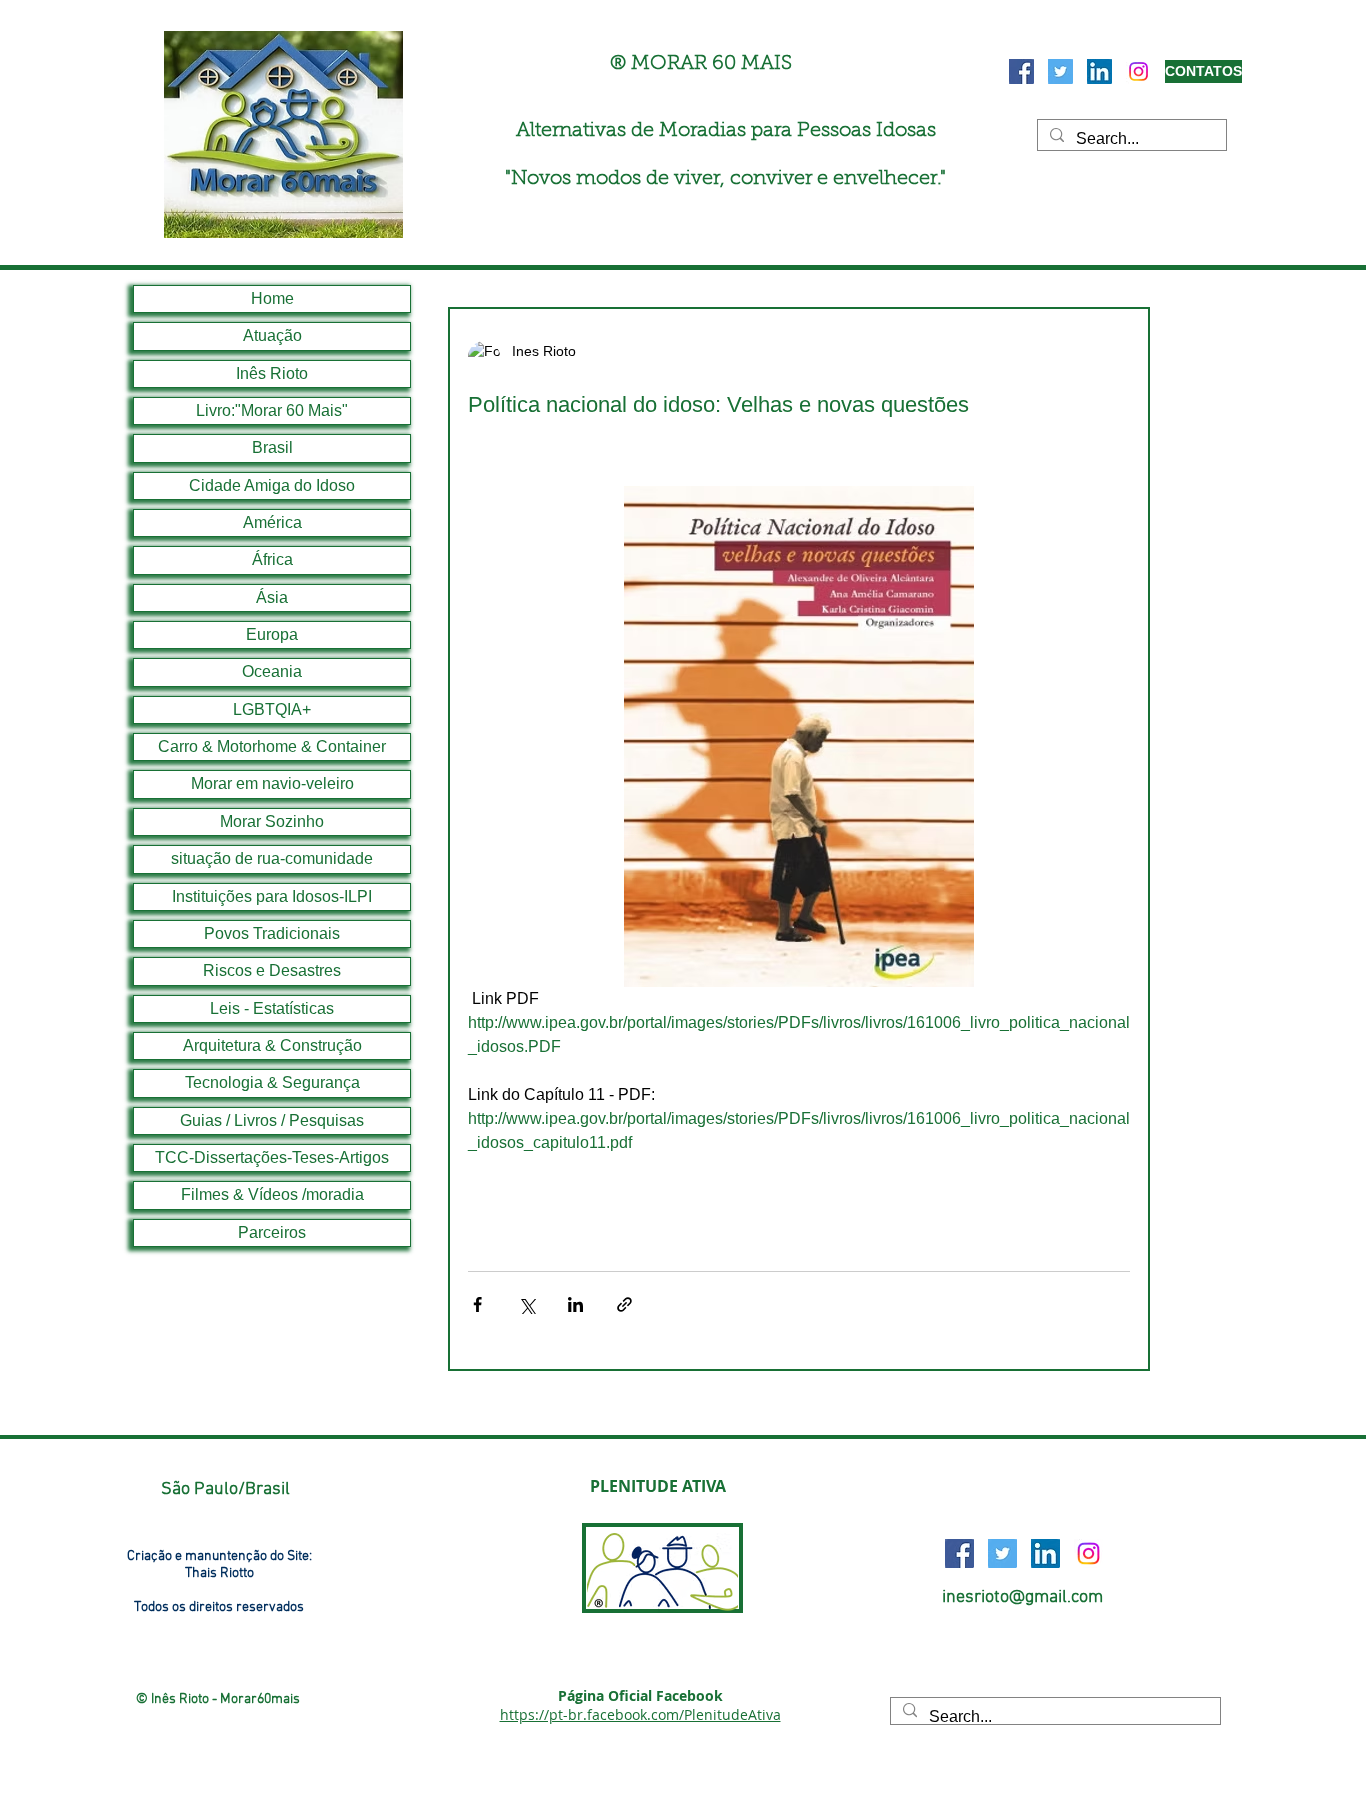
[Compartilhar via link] (624, 1304)
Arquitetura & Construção (272, 1045)
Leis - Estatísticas (272, 1008)
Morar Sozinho (272, 821)
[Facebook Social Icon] (1021, 71)
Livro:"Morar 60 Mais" (272, 410)
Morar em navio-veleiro (272, 783)
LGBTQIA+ (272, 709)
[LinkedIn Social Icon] (1099, 71)
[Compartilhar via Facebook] (477, 1304)
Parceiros (272, 1232)
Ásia (272, 597)
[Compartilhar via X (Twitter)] (526, 1304)
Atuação (272, 335)
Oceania (272, 671)
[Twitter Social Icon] (1060, 71)
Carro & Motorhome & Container (272, 746)
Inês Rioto (272, 373)
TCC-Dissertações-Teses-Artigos (272, 1157)
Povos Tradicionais (272, 933)
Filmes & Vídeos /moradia (272, 1194)
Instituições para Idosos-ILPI (272, 896)
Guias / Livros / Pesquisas (272, 1120)
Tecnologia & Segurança (272, 1082)
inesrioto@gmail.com (1022, 1597)
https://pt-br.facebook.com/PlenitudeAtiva (640, 1714)
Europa (272, 634)
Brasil (272, 447)
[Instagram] (1138, 71)
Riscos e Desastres (272, 970)
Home (272, 298)
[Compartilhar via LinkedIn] (575, 1304)
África (272, 559)
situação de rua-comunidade (272, 858)
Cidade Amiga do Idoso (272, 485)
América (272, 522)
